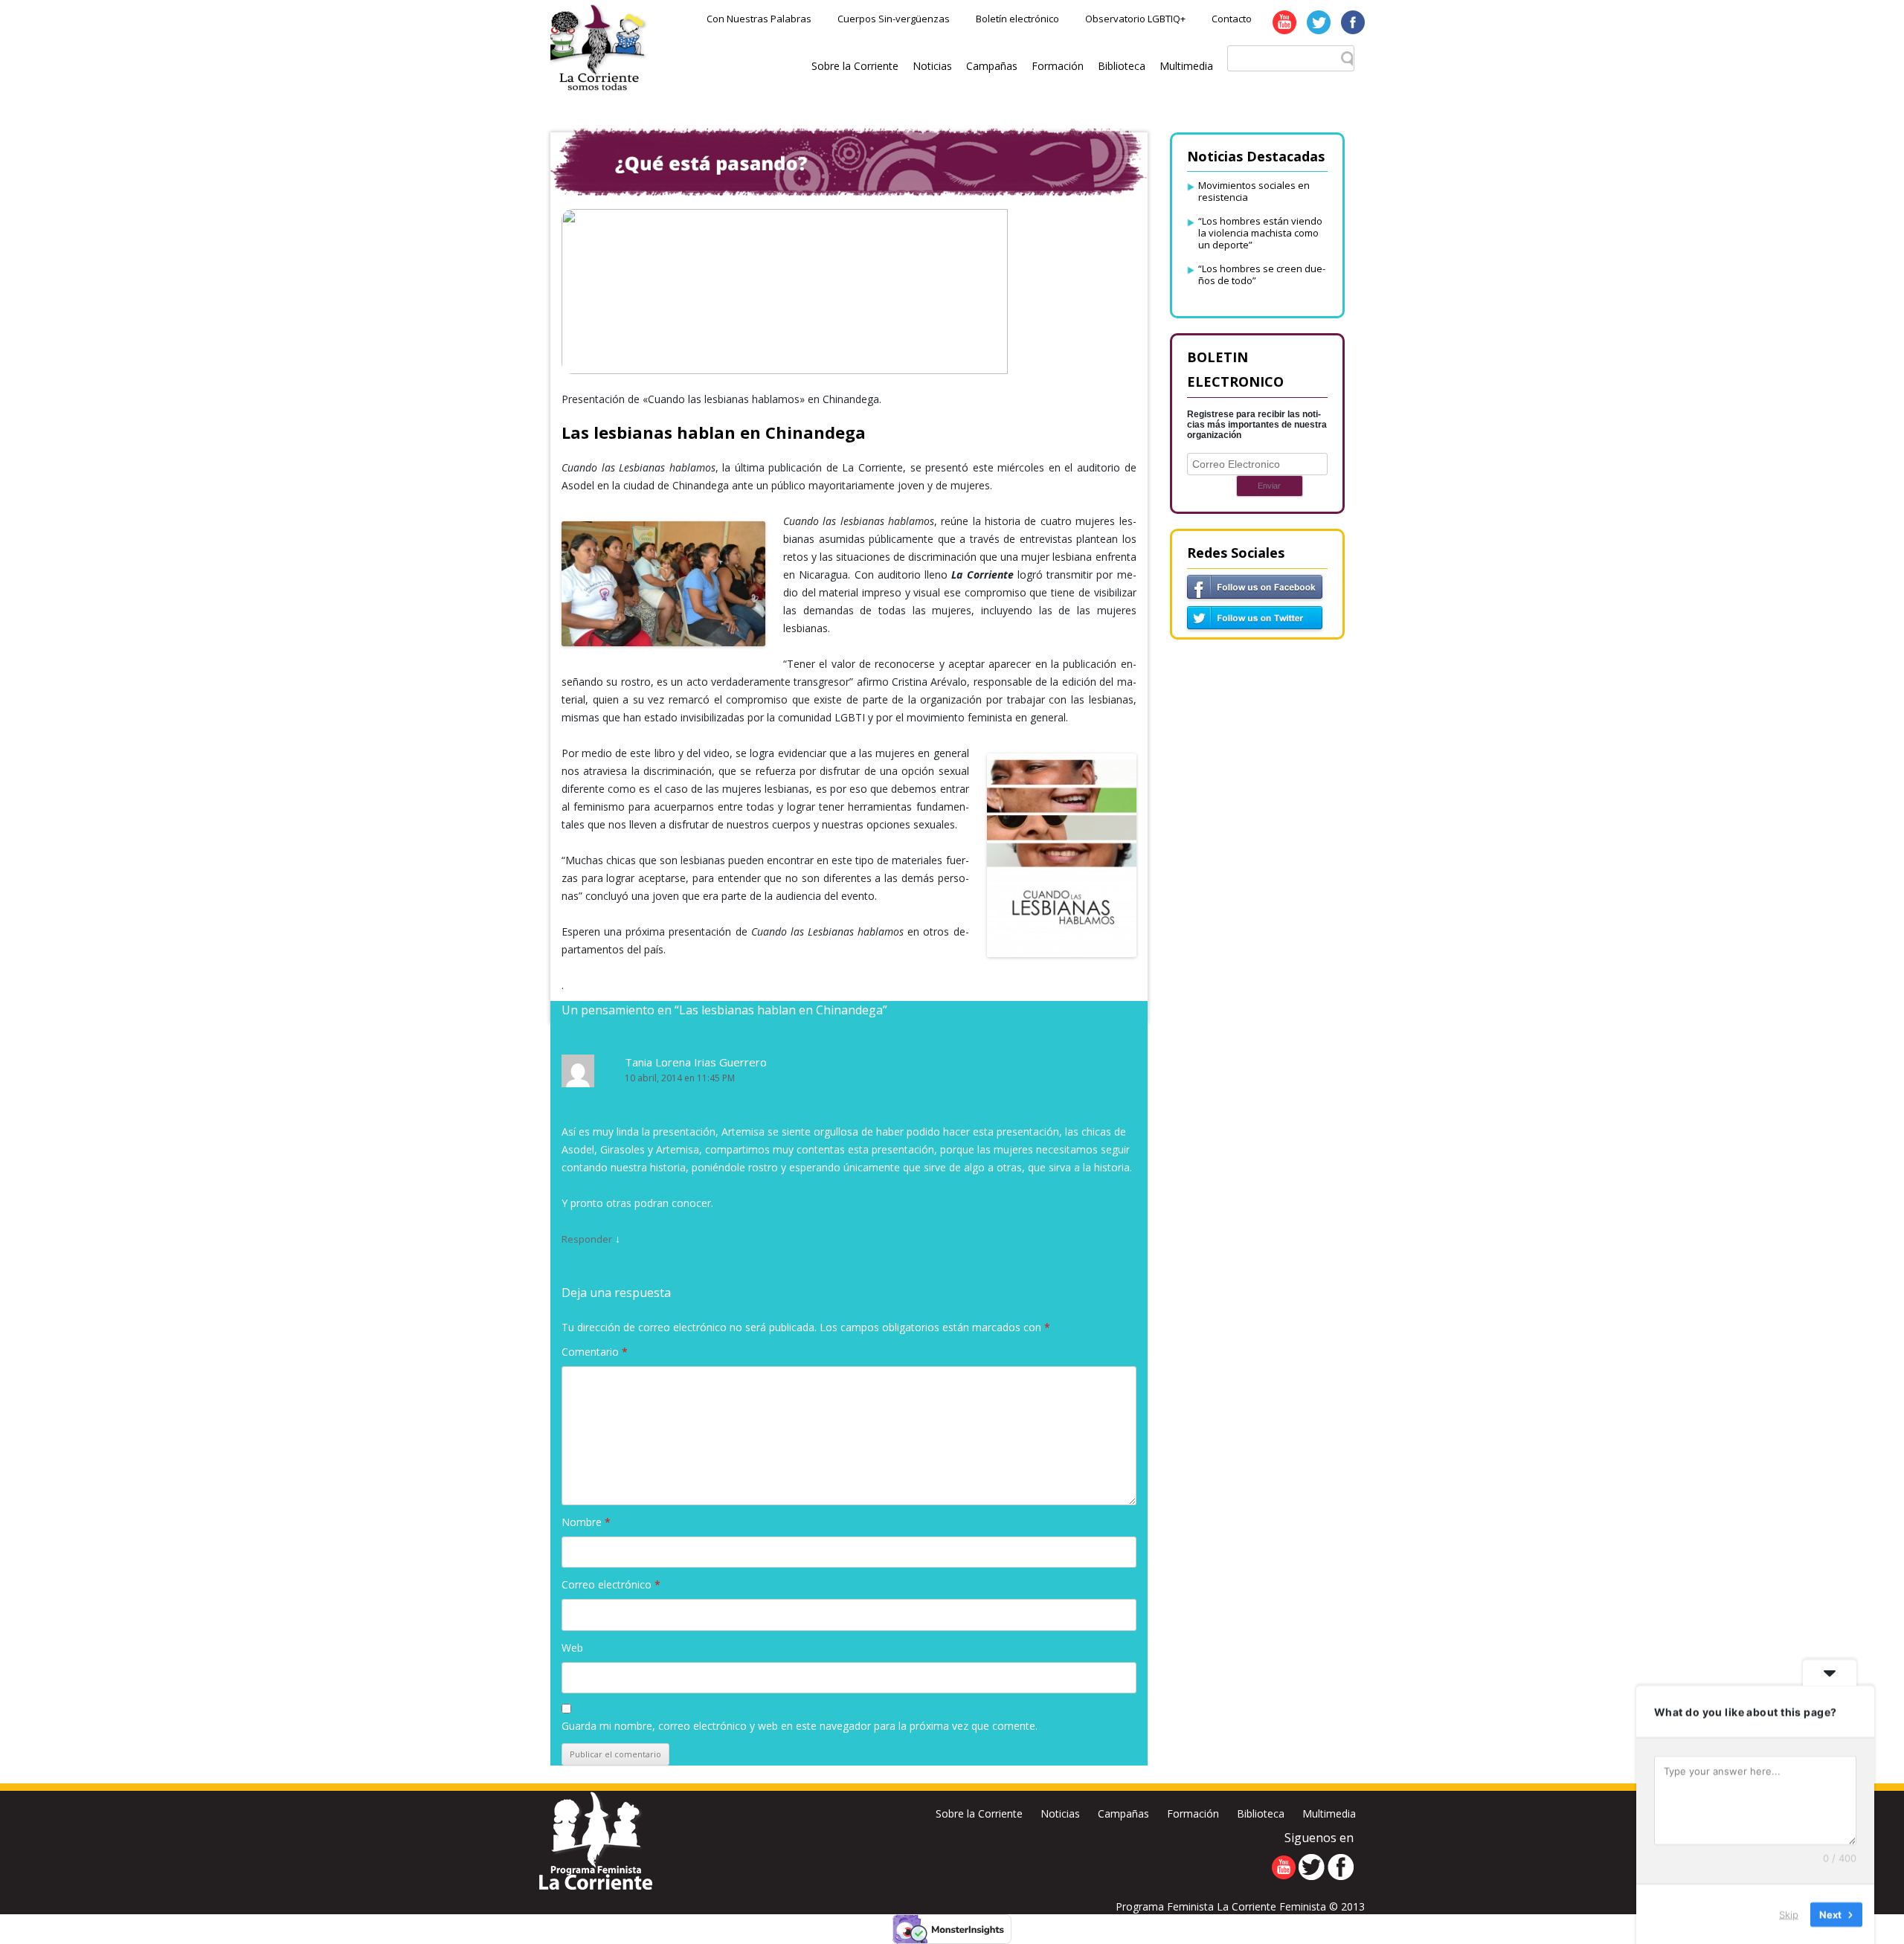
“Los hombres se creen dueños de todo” (1262, 274)
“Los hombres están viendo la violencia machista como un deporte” (1260, 233)
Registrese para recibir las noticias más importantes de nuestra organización (1257, 425)
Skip (1789, 1914)
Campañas (992, 66)
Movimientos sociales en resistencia (1254, 191)
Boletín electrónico (1017, 19)
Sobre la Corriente (855, 66)
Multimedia (1186, 66)
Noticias (932, 66)
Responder (587, 1239)
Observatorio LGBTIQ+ (1135, 19)
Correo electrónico (611, 1584)
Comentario (595, 1352)
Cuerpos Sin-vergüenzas (894, 19)
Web (572, 1648)
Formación (1058, 66)
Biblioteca (1122, 66)
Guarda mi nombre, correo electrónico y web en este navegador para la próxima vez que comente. (800, 1726)
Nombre (586, 1522)
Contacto (1232, 19)
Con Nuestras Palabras (759, 19)
